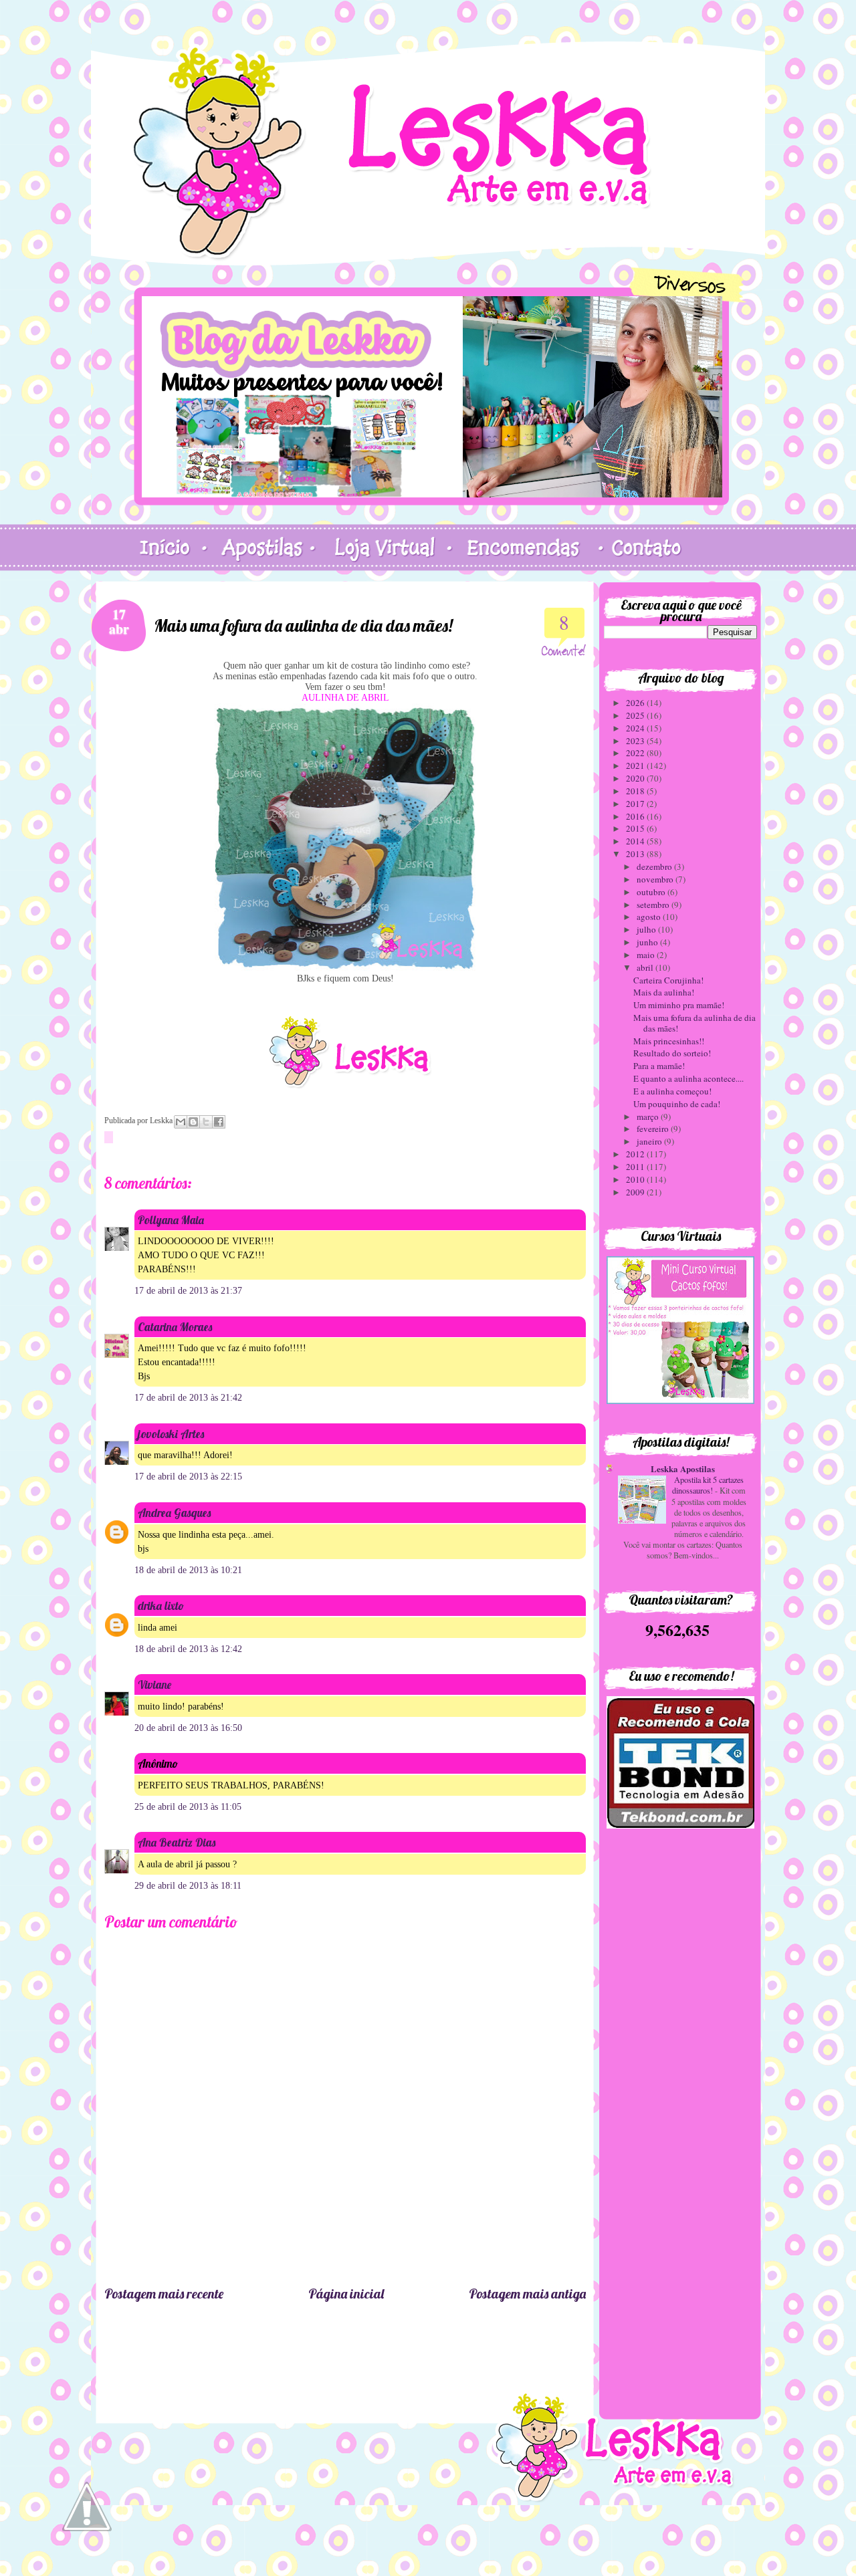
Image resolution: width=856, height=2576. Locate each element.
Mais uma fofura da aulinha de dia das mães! (694, 1023)
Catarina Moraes (175, 1327)
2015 (636, 828)
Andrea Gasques (174, 1513)
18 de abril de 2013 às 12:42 (188, 1649)
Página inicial (346, 2294)
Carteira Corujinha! (668, 980)
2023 (636, 741)
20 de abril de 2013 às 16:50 (188, 1728)
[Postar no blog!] (193, 1122)
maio (647, 955)
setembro (654, 905)
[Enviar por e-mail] (181, 1122)
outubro (652, 892)
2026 (636, 703)
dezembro (655, 866)
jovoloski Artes (171, 1434)
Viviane (154, 1684)
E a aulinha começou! (672, 1091)
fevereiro (654, 1129)
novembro (656, 879)
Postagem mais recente (164, 2294)
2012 (636, 1154)
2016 (636, 816)
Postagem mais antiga (527, 2294)
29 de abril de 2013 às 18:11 (188, 1886)
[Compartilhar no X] (206, 1122)
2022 (636, 753)
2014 (636, 841)
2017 (636, 804)
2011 (636, 1167)
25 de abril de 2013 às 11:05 (188, 1807)
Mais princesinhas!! (669, 1041)
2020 (636, 778)
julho (647, 929)
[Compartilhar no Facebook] (219, 1122)
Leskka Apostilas (683, 1469)
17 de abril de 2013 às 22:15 (188, 1477)
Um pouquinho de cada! (677, 1104)
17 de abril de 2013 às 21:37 (188, 1291)
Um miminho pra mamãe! (679, 1005)
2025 (636, 715)
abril (646, 967)
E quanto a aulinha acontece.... (688, 1078)
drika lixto (161, 1606)
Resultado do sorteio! (672, 1053)
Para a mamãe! (659, 1066)
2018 (636, 791)
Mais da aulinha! (664, 992)
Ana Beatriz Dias (177, 1842)
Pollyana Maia (171, 1220)
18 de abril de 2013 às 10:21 (188, 1570)
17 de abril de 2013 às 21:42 (188, 1398)
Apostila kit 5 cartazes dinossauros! (708, 1485)
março (649, 1117)
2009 (636, 1192)
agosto (650, 917)
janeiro (650, 1141)
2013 (636, 854)
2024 (636, 728)
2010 (636, 1179)
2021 (636, 766)
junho (648, 942)
